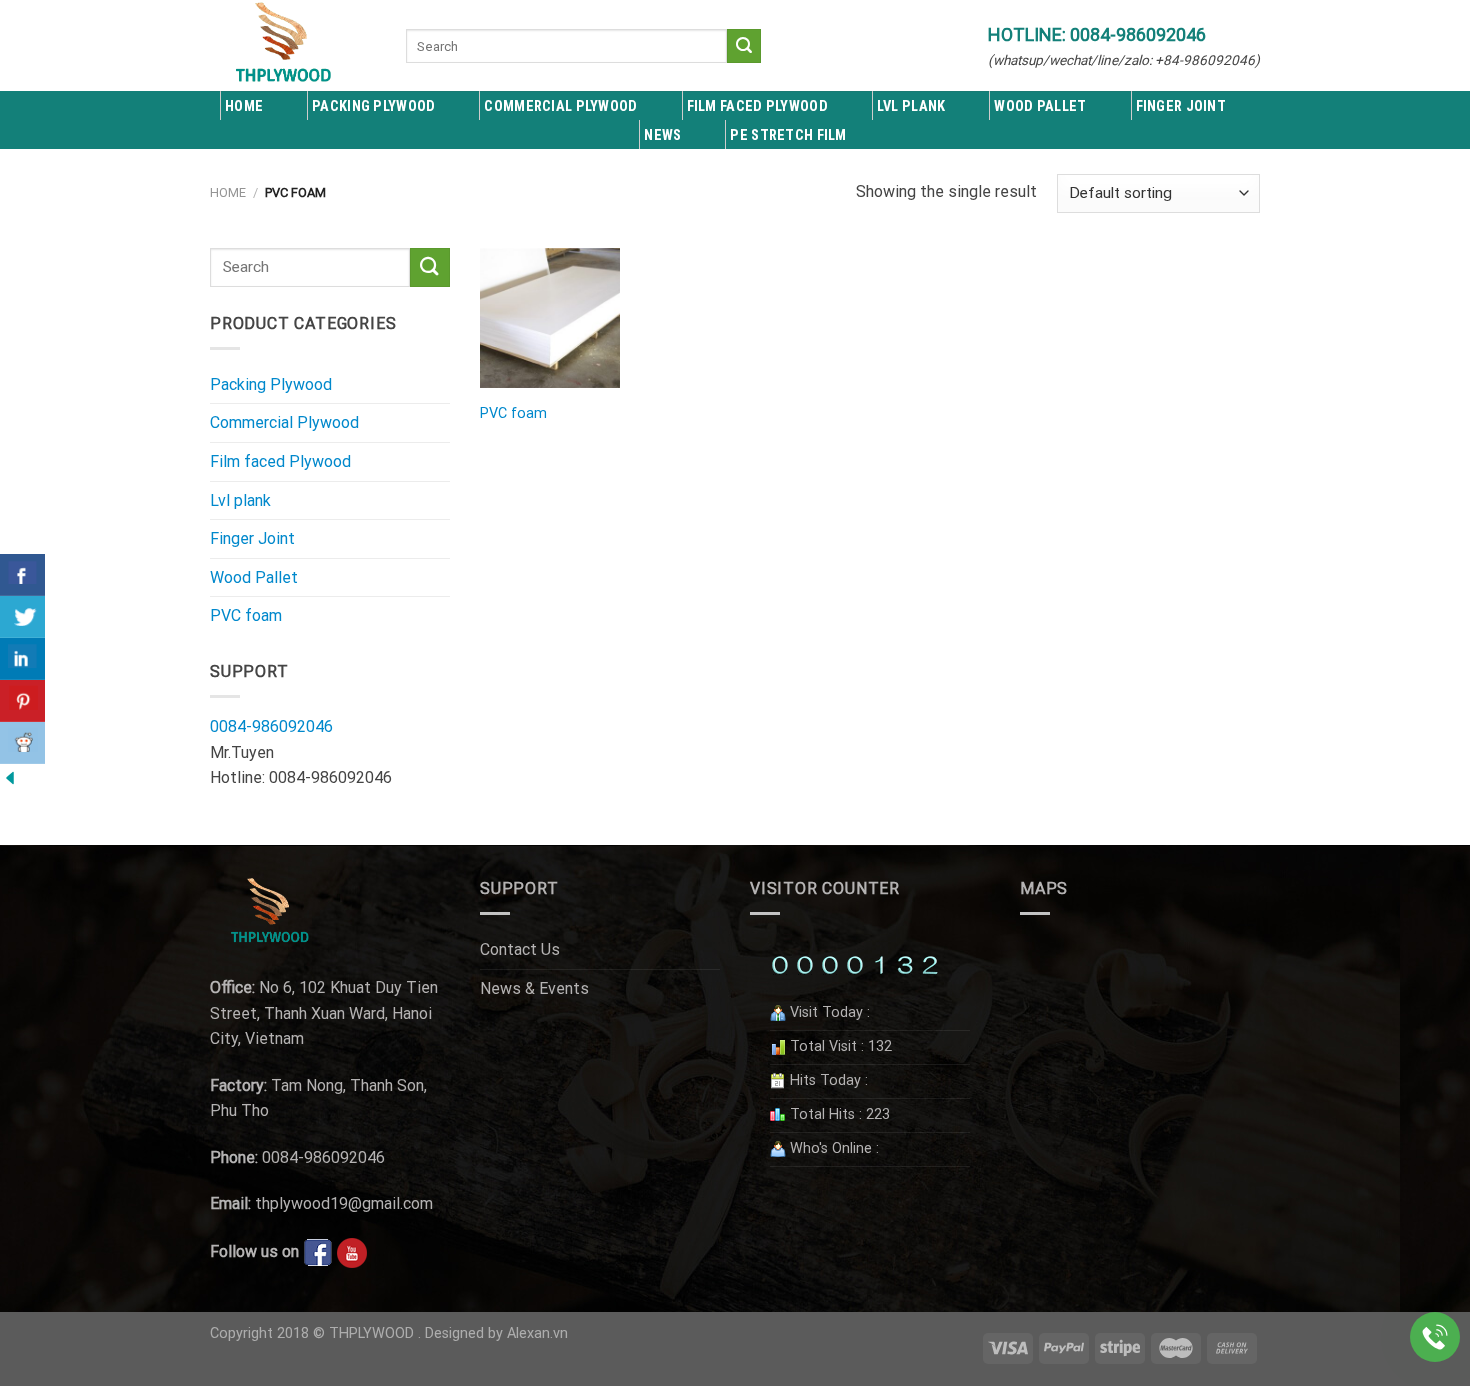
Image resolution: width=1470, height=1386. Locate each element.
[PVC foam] (550, 318)
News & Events (534, 988)
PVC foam (246, 615)
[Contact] (1435, 1337)
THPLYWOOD (371, 1333)
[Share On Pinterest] (22, 701)
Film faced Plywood (757, 106)
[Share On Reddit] (22, 743)
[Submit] (744, 46)
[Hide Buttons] (10, 776)
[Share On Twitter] (22, 617)
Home (244, 106)
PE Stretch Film (788, 135)
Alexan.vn (537, 1333)
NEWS (662, 135)
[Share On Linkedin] (22, 659)
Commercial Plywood (560, 106)
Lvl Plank (911, 106)
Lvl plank (240, 500)
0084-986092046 (271, 726)
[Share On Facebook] (22, 575)
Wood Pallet (1040, 106)
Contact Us (520, 949)
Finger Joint (1181, 106)
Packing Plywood (373, 106)
